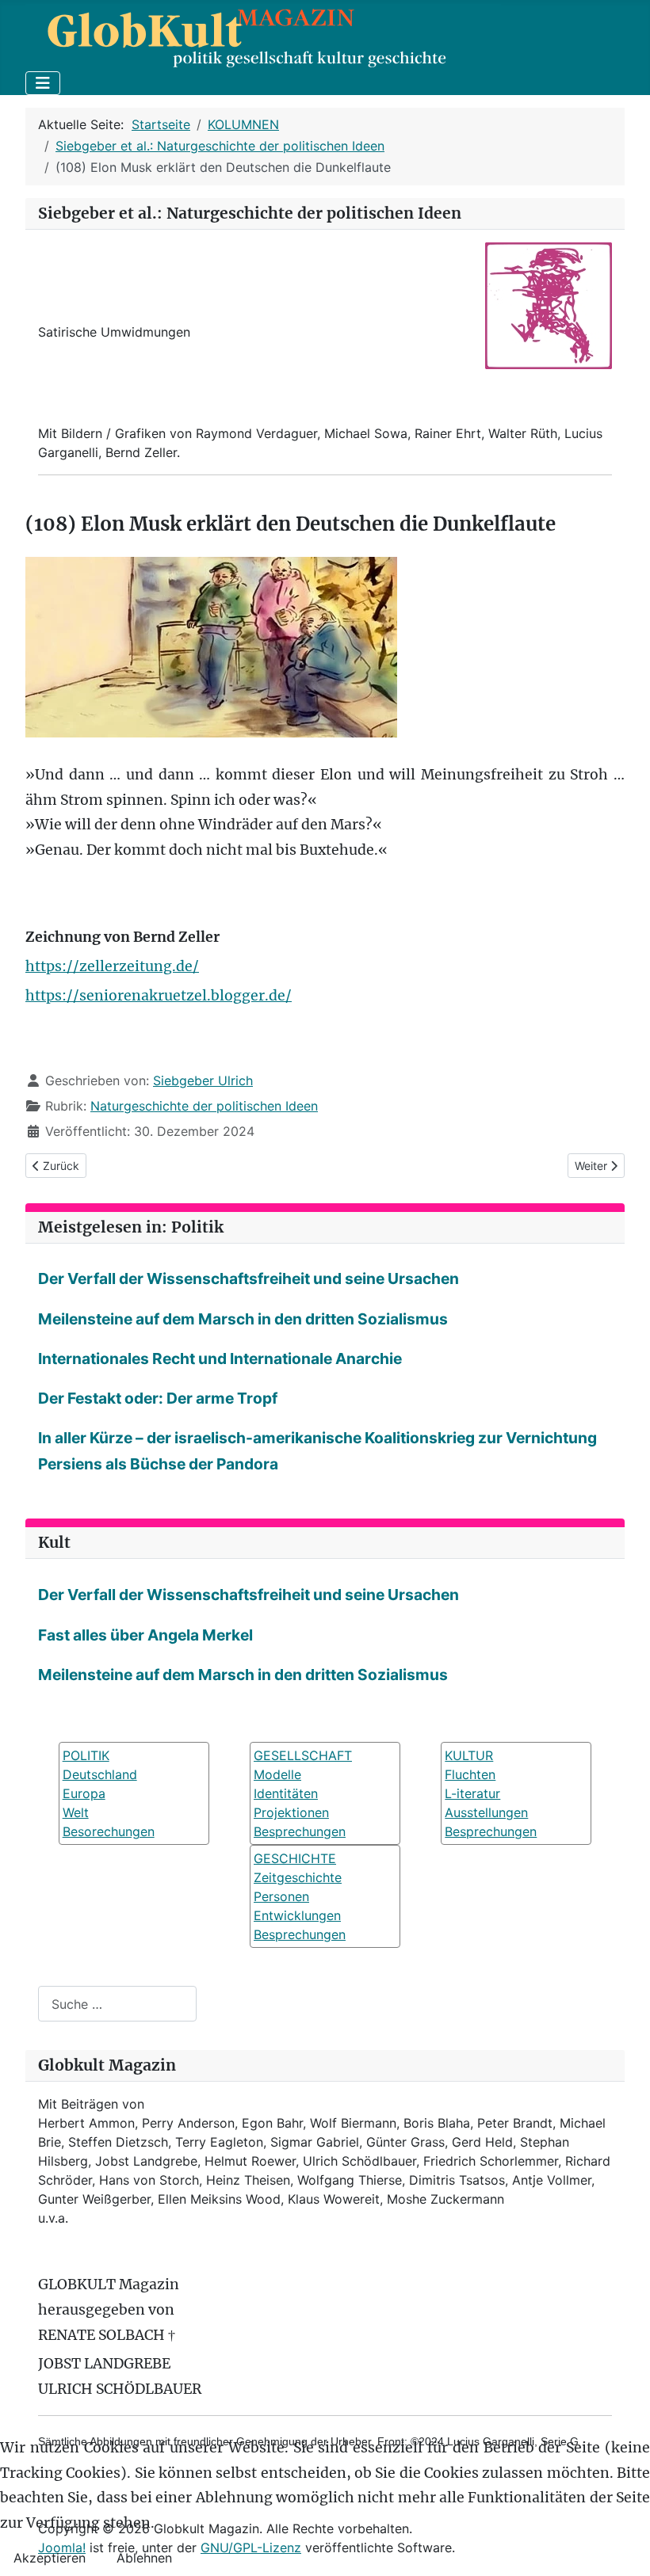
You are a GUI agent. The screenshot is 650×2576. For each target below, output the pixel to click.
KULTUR (469, 1755)
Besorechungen (109, 1831)
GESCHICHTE (295, 1858)
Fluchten (470, 1774)
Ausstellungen (486, 1812)
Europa (84, 1793)
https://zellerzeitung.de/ (112, 966)
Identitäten (286, 1793)
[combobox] (117, 2004)
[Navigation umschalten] (43, 83)
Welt (76, 1812)
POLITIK (86, 1755)
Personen (281, 1896)
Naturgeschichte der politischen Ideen (204, 1106)
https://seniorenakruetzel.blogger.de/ (159, 996)
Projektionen (291, 1812)
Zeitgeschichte (298, 1877)
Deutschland (100, 1774)
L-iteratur (472, 1793)
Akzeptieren (50, 2558)
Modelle (277, 1774)
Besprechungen (300, 1831)
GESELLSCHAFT (303, 1755)
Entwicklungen (297, 1915)
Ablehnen (144, 2558)
